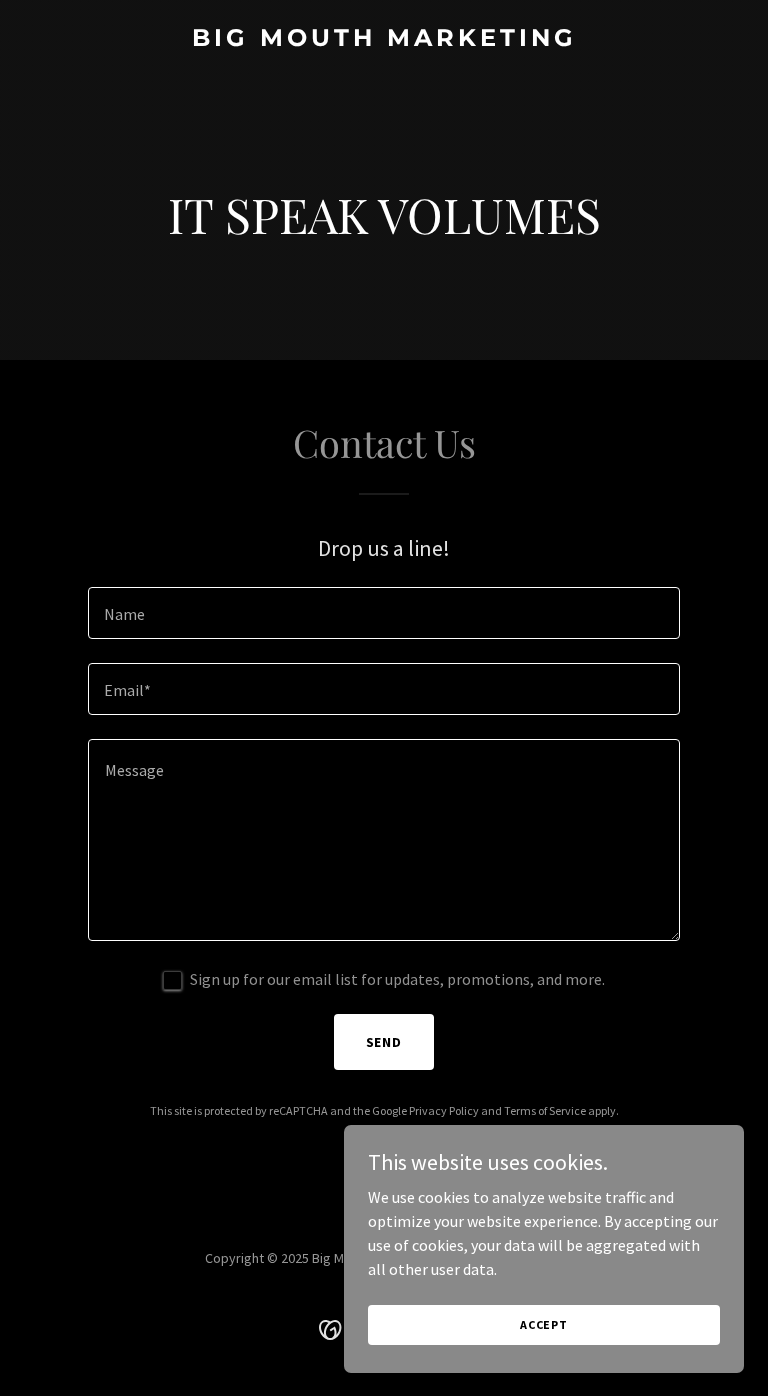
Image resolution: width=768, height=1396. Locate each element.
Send (384, 1042)
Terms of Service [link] (545, 1110)
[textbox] (384, 613)
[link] (384, 40)
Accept (544, 1324)
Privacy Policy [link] (444, 1110)
